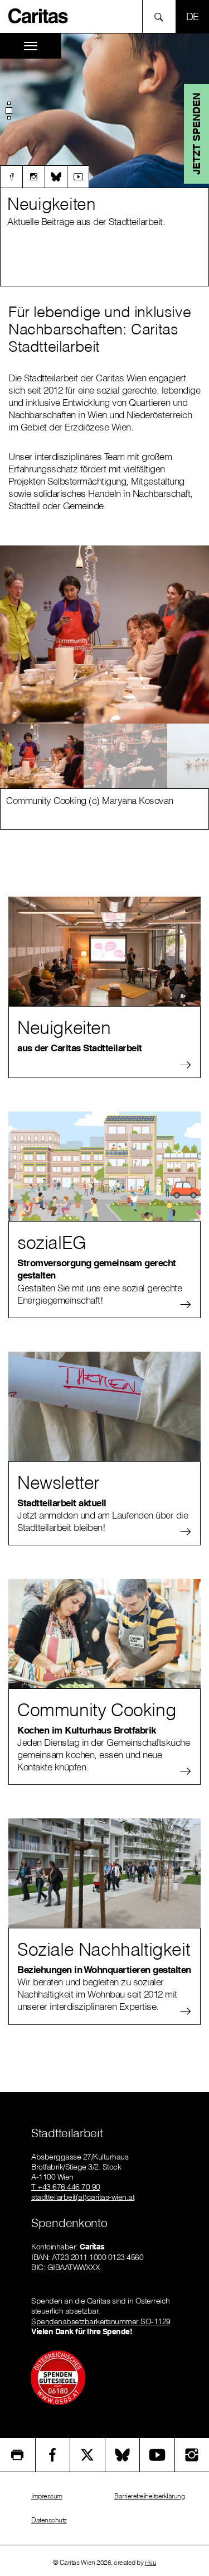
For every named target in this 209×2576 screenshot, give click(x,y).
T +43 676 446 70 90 (66, 2187)
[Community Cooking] (104, 1634)
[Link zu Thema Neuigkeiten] (104, 111)
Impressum (47, 2496)
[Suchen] (162, 16)
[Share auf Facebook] (53, 2455)
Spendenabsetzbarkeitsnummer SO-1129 (101, 2321)
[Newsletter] (104, 1406)
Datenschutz (49, 2520)
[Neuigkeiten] (104, 951)
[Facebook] (11, 176)
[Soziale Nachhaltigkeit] (104, 1873)
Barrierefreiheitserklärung (149, 2496)
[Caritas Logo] (38, 15)
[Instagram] (33, 176)
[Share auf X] (88, 2455)
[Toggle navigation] (31, 46)
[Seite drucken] (18, 2455)
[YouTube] (157, 2455)
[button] (9, 111)
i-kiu (151, 2562)
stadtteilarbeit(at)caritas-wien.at (83, 2197)
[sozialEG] (104, 1166)
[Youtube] (78, 176)
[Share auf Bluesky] (123, 2455)
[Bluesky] (56, 176)
